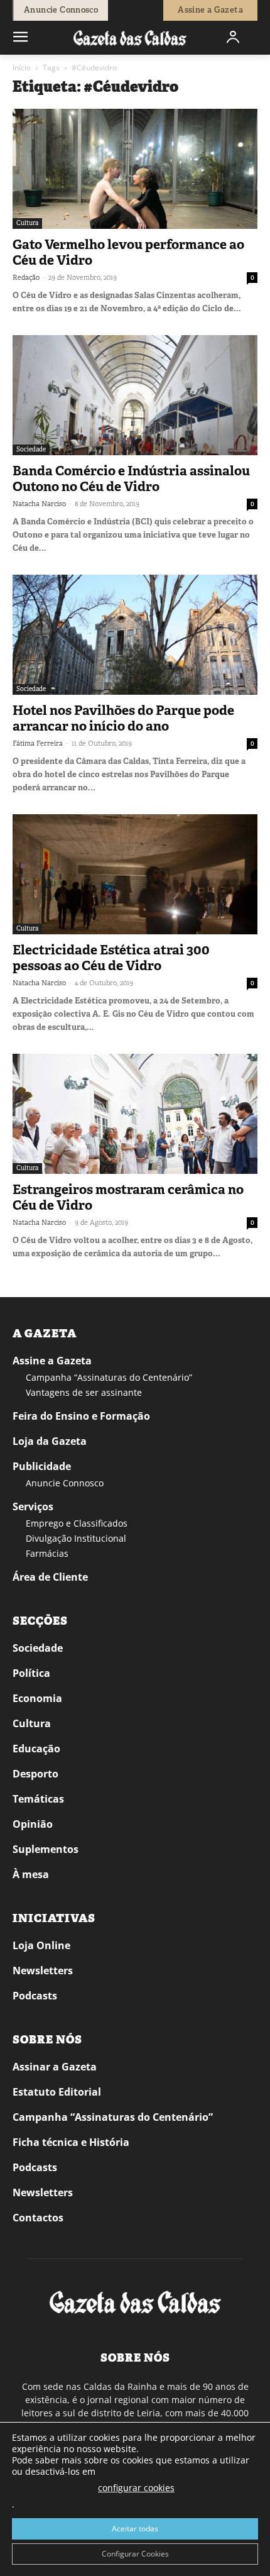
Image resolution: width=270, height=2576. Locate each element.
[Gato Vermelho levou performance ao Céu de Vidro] (135, 169)
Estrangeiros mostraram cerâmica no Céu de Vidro (128, 1197)
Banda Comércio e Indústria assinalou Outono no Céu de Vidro (131, 479)
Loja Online (41, 1945)
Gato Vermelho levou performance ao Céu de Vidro (128, 252)
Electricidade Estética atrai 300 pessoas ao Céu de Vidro (111, 958)
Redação (26, 277)
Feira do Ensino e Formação (81, 1416)
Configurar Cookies (135, 2554)
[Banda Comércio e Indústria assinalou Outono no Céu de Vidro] (135, 395)
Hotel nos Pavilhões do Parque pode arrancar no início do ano (123, 718)
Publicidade (42, 1466)
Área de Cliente (50, 1577)
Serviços (33, 1506)
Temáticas (38, 1799)
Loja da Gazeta (50, 1441)
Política (31, 1673)
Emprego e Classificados (77, 1523)
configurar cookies (136, 2488)
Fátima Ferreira (38, 743)
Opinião (33, 1824)
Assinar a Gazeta (55, 2067)
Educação (36, 1749)
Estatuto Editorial (57, 2092)
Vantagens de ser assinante (84, 1392)
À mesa (31, 1874)
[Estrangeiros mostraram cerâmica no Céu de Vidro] (135, 1114)
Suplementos (46, 1849)
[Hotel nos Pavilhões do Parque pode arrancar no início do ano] (135, 635)
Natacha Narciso (39, 504)
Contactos (38, 2218)
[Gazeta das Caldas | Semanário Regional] (130, 37)
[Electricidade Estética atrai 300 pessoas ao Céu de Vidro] (135, 874)
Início (22, 68)
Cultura (27, 223)
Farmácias (47, 1553)
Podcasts (35, 1996)
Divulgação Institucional (76, 1538)
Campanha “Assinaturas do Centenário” (109, 1377)
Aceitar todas (135, 2529)
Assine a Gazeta (52, 1361)
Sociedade (31, 449)
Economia (37, 1698)
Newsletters (43, 1971)
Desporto (35, 1774)
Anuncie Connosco (65, 1483)
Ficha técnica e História (71, 2142)
